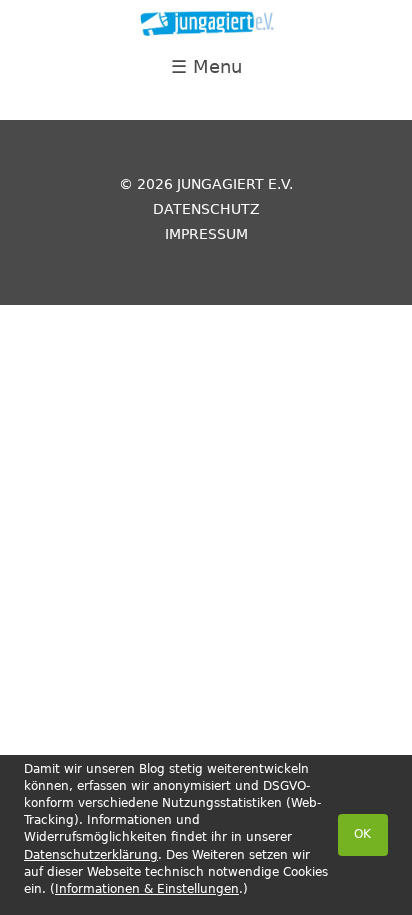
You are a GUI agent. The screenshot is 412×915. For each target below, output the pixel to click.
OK (362, 834)
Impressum (206, 234)
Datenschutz (206, 209)
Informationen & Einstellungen (147, 889)
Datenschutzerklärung (91, 855)
